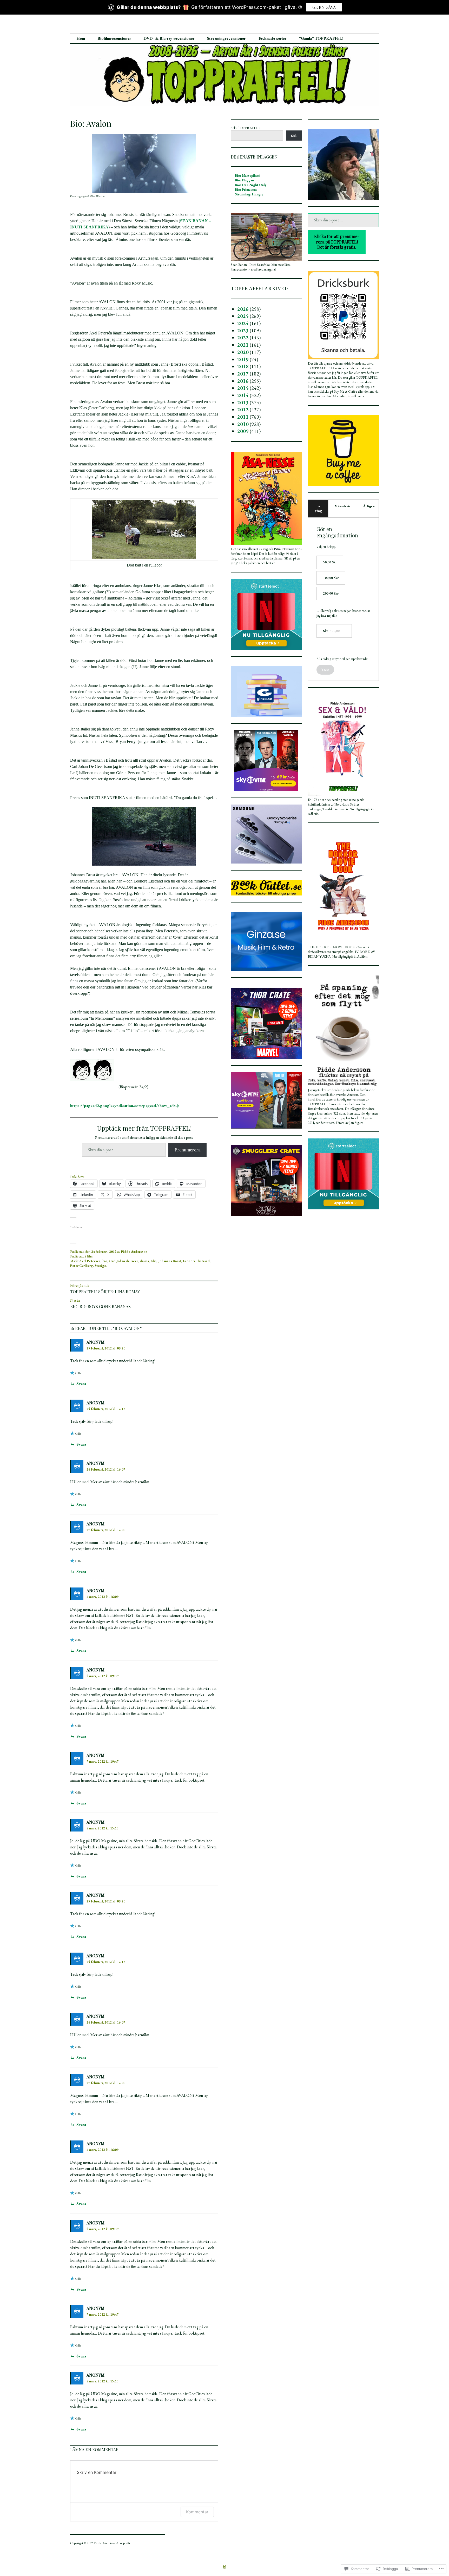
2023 (243, 331)
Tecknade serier (272, 38)
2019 (243, 359)
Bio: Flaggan (244, 180)
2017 (243, 374)
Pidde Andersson (134, 1252)
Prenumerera (187, 1150)
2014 (243, 395)
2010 (243, 424)
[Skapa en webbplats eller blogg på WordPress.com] (224, 2567)
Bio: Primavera (246, 190)
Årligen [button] (369, 506)
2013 (243, 403)
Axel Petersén (90, 1261)
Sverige (100, 1266)
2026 (243, 309)
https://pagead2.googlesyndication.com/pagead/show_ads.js (125, 1106)
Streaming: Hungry (249, 194)
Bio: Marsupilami (248, 176)
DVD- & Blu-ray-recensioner (169, 38)
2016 (243, 381)
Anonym (95, 1403)
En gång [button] (318, 508)
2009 (243, 431)
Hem (81, 38)
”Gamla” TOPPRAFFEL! (321, 38)
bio (105, 1261)
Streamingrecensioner (226, 38)
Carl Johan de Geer (124, 1261)
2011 (243, 417)
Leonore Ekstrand (196, 1261)
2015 (243, 388)
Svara (81, 1384)
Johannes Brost (170, 1261)
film (90, 1256)
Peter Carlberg (81, 1266)
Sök (294, 136)
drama (144, 1261)
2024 (243, 323)
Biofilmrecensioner (114, 38)
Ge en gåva (324, 7)
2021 (243, 345)
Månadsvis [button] (343, 506)
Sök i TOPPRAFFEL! (246, 128)
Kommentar (197, 2512)
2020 (243, 352)
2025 (243, 316)
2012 (243, 410)
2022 (243, 338)
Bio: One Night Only (251, 185)
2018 (243, 366)
